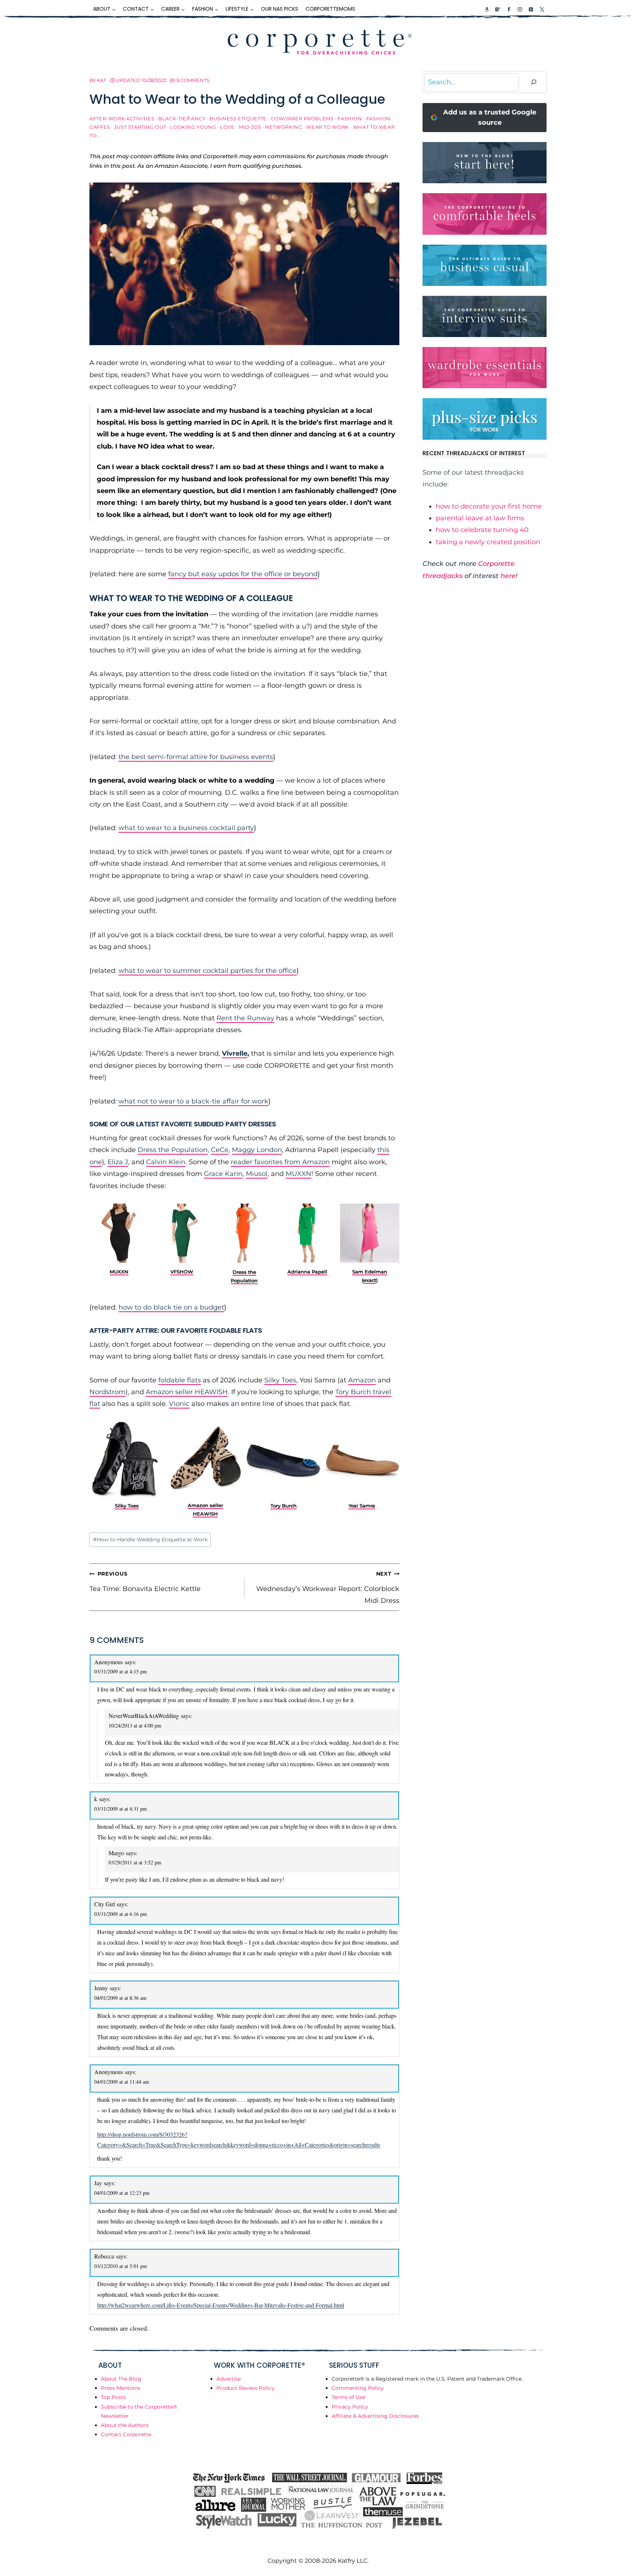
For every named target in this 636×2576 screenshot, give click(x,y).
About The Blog (121, 2379)
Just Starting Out (140, 127)
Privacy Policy (350, 2407)
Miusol (257, 1174)
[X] (542, 9)
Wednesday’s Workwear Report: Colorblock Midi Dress (328, 1588)
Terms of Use (348, 2397)
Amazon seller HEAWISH (187, 1392)
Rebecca (104, 2256)
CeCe (220, 1150)
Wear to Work (328, 127)
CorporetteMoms (330, 9)
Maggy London (257, 1150)
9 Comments (193, 80)
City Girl (105, 1904)
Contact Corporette (126, 2434)
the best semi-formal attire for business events (196, 757)
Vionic (179, 1404)
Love (227, 127)
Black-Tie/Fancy (182, 119)
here (508, 576)
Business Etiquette (238, 119)
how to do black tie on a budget (171, 1307)
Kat (101, 80)
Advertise (229, 2379)
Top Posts (113, 2397)
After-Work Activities (122, 119)
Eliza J (118, 1162)
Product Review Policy (245, 2388)
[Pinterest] (531, 9)
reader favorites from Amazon (280, 1162)
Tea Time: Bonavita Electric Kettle (145, 1581)
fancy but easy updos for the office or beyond (243, 574)
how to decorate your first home (489, 506)
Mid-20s (250, 127)
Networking (284, 127)
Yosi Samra (362, 1506)
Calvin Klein (166, 1162)
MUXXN (298, 1174)
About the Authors (125, 2425)
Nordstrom (107, 1392)
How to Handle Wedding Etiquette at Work (150, 1539)
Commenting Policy (358, 2388)
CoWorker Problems (302, 119)
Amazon (362, 1380)
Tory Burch (284, 1506)
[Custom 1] (487, 9)
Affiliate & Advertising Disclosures (375, 2416)
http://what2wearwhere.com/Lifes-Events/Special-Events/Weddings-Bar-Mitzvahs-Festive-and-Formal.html (221, 2305)
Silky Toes (280, 1380)
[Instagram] (520, 9)
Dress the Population (173, 1150)
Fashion (350, 119)
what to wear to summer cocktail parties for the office (208, 971)
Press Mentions (121, 2388)
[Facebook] (509, 9)
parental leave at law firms (480, 518)
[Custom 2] (498, 9)
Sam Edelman (370, 1272)
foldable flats (180, 1380)
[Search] (534, 82)
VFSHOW (182, 1272)
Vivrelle (235, 1053)
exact (370, 1280)
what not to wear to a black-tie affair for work (193, 1101)
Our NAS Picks (280, 9)
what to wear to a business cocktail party (186, 828)
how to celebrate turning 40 (482, 530)
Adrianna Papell (307, 1272)
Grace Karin (223, 1174)
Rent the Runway (245, 1018)
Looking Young (193, 127)
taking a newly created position (488, 542)
